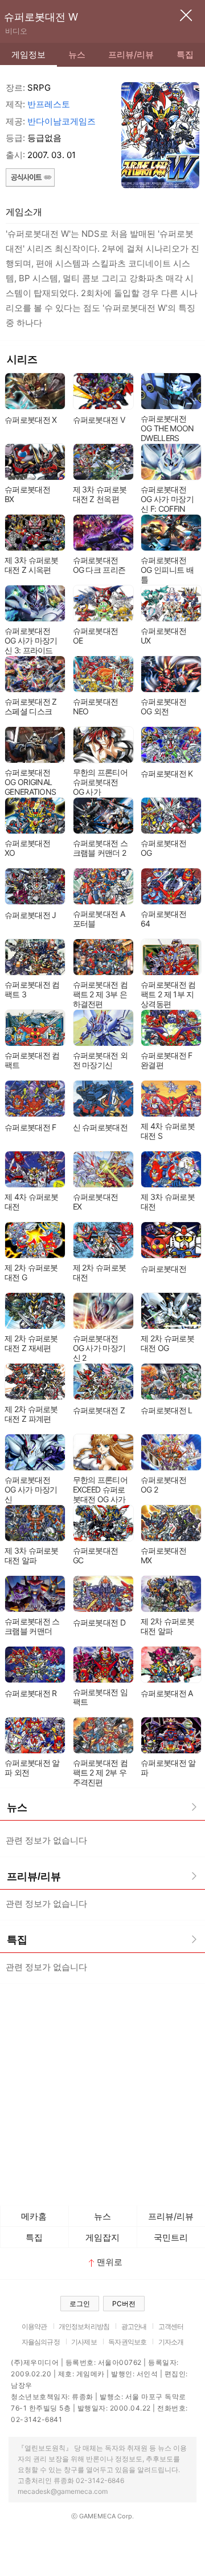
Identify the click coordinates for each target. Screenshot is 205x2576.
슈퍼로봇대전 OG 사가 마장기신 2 (99, 1348)
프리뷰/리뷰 (131, 54)
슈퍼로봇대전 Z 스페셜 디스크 (30, 706)
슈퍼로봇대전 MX (163, 1555)
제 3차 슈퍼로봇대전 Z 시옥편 (32, 565)
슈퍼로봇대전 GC (96, 1555)
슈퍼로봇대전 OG (163, 848)
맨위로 (110, 2262)
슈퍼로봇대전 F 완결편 (166, 1060)
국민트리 (171, 2237)
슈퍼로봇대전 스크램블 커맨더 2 (100, 848)
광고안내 (134, 2326)
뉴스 (77, 54)
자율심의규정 (41, 2342)
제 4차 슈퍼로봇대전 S (168, 1131)
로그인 (80, 2304)
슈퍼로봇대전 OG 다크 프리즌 (99, 565)
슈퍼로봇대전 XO (27, 848)
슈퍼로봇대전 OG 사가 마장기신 (31, 1489)
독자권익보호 (127, 2342)
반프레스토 (49, 104)
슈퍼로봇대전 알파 (168, 1768)
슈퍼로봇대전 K (167, 773)
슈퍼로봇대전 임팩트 (100, 1697)
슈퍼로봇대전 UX (163, 636)
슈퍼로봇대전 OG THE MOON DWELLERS (167, 428)
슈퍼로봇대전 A (167, 1693)
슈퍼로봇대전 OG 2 (163, 1485)
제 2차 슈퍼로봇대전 (100, 1272)
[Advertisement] (102, 2092)
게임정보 (28, 54)
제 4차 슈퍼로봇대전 (32, 1202)
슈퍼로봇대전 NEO (96, 706)
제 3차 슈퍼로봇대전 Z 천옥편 (100, 494)
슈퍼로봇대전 (163, 1269)
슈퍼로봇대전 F (30, 1127)
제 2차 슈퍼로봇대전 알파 (167, 1626)
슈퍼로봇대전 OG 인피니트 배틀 (167, 570)
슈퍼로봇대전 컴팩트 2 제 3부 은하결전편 (100, 994)
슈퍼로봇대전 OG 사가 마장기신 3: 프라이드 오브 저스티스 (31, 645)
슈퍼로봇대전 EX (96, 1202)
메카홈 (34, 2216)
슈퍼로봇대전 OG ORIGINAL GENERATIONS (30, 782)
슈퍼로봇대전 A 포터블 (99, 919)
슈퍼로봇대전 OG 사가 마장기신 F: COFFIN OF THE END (167, 504)
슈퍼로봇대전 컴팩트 (32, 1060)
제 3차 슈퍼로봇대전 (168, 1202)
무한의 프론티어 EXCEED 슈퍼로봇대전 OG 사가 (100, 1489)
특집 (185, 54)
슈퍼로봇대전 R (30, 1693)
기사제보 (84, 2342)
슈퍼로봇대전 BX (27, 494)
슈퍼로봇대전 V (99, 420)
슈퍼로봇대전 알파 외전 (32, 1768)
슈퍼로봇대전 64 (163, 919)
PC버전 (124, 2304)
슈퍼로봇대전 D (99, 1622)
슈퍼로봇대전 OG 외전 (163, 706)
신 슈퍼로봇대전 (100, 1127)
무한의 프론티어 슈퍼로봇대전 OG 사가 (100, 782)
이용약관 (34, 2326)
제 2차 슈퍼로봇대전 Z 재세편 (31, 1343)
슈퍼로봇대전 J (30, 915)
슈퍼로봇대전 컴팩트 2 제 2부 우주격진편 (100, 1772)
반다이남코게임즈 (61, 121)
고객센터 (171, 2326)
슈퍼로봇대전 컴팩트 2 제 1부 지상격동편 (168, 994)
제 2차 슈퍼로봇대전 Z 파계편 (31, 1414)
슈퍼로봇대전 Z (99, 1410)
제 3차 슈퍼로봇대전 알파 (32, 1555)
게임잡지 (102, 2237)
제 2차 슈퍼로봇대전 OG (167, 1343)
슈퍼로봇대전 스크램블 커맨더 (32, 1626)
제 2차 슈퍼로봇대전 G (31, 1272)
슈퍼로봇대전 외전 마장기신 (100, 1060)
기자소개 (171, 2342)
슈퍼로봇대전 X (30, 420)
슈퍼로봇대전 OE (96, 636)
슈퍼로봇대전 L (166, 1410)
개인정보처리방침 (84, 2326)
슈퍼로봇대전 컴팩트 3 (32, 989)
